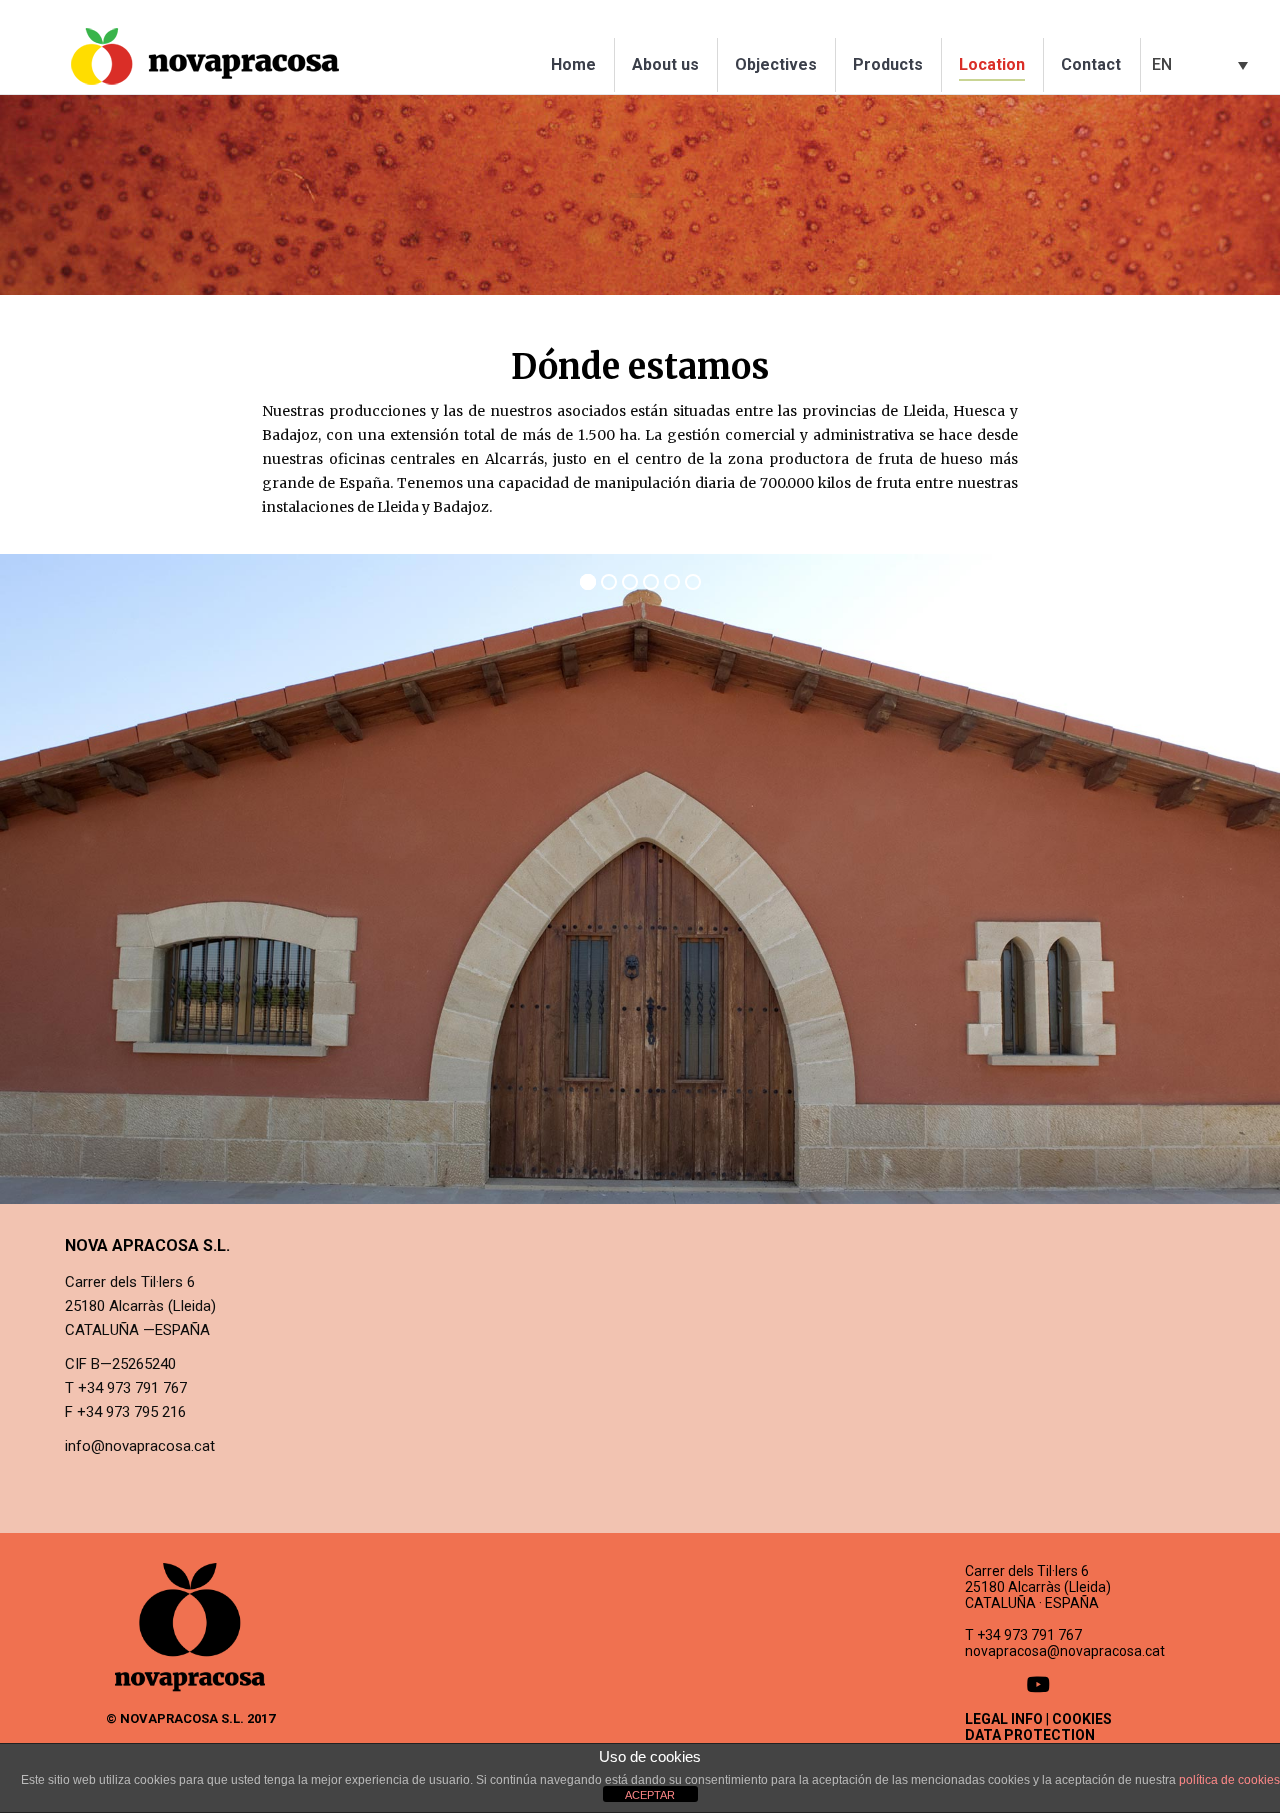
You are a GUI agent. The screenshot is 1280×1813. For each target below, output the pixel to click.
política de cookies (1229, 1780)
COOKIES (1082, 1719)
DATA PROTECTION (1030, 1735)
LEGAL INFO (1004, 1719)
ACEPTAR (650, 1795)
